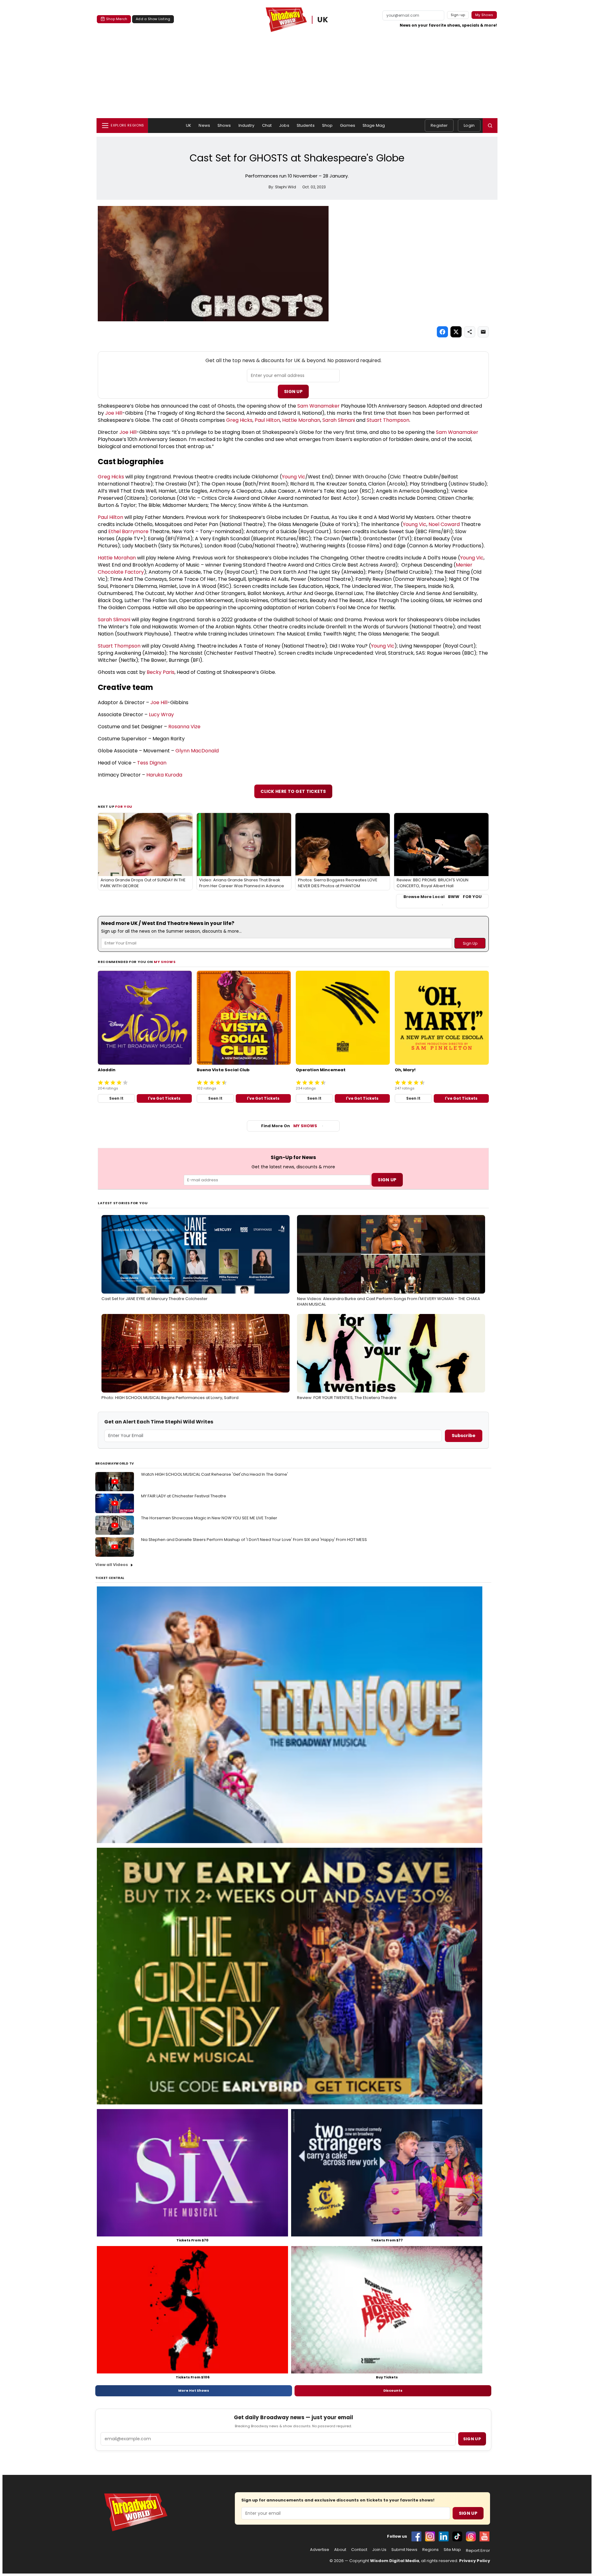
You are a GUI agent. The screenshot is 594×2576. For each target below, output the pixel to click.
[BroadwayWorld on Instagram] (430, 2536)
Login (469, 125)
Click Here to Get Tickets (293, 791)
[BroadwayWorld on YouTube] (484, 2536)
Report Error (478, 2551)
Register (439, 125)
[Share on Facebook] (442, 332)
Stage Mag (374, 125)
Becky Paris (161, 672)
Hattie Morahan (301, 420)
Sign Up (293, 392)
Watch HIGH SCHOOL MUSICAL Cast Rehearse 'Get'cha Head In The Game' (215, 1474)
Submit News (404, 2550)
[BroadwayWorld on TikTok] (457, 2536)
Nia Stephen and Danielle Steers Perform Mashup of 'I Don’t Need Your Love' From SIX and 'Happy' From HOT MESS (254, 1540)
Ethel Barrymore (128, 531)
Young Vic (294, 477)
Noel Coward (444, 524)
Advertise (320, 2550)
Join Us (379, 2550)
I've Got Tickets (164, 1098)
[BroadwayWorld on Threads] (471, 2536)
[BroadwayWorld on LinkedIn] (444, 2536)
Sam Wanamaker (319, 406)
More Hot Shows (194, 2390)
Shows (224, 125)
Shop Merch (117, 19)
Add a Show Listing (153, 19)
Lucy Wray (161, 715)
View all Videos (112, 1565)
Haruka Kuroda (164, 775)
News (204, 125)
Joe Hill (114, 413)
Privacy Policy (475, 2561)
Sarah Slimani (339, 420)
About (340, 2550)
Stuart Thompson (388, 420)
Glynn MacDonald (197, 751)
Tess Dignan (152, 763)
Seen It (116, 1098)
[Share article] (470, 332)
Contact (359, 2550)
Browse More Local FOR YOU (443, 897)
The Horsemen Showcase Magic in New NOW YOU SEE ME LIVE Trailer (209, 1518)
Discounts (393, 2390)
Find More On (289, 1126)
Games (348, 125)
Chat (267, 125)
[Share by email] (483, 332)
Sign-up (458, 15)
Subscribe (464, 1436)
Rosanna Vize (184, 727)
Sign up (472, 2439)
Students (306, 125)
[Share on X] (456, 332)
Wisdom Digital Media (395, 2561)
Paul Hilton (267, 420)
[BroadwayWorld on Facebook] (416, 2536)
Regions (430, 2550)
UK (323, 20)
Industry (247, 125)
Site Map (452, 2550)
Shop (327, 125)
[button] (490, 126)
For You (124, 807)
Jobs (284, 125)
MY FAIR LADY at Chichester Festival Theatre (184, 1496)
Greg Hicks (239, 420)
